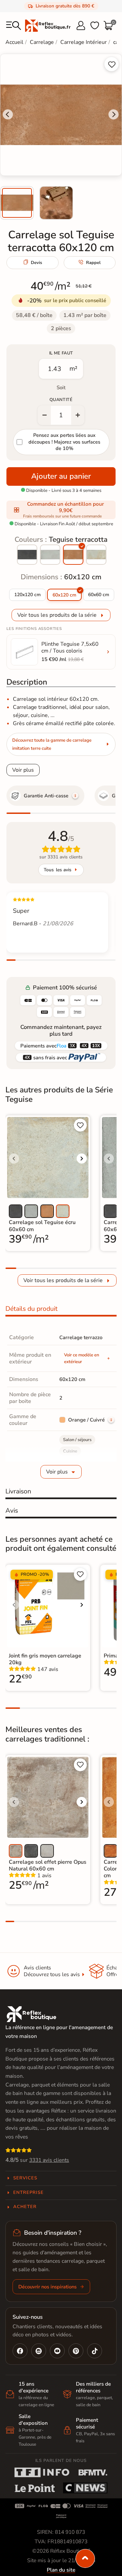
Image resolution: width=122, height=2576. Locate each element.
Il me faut (61, 353)
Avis (12, 1511)
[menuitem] (17, 203)
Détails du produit (32, 1309)
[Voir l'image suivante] (82, 1159)
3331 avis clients (49, 2160)
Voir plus (23, 770)
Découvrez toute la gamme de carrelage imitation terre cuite (52, 744)
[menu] (14, 26)
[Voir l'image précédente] (14, 1159)
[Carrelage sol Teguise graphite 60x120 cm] (27, 555)
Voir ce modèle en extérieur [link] (82, 1358)
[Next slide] (114, 114)
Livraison (18, 1491)
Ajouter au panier (61, 476)
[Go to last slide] (8, 114)
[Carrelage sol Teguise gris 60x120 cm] (50, 555)
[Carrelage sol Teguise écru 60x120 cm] (96, 555)
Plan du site (61, 2570)
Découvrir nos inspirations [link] (47, 2287)
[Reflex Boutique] (48, 25)
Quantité (61, 400)
